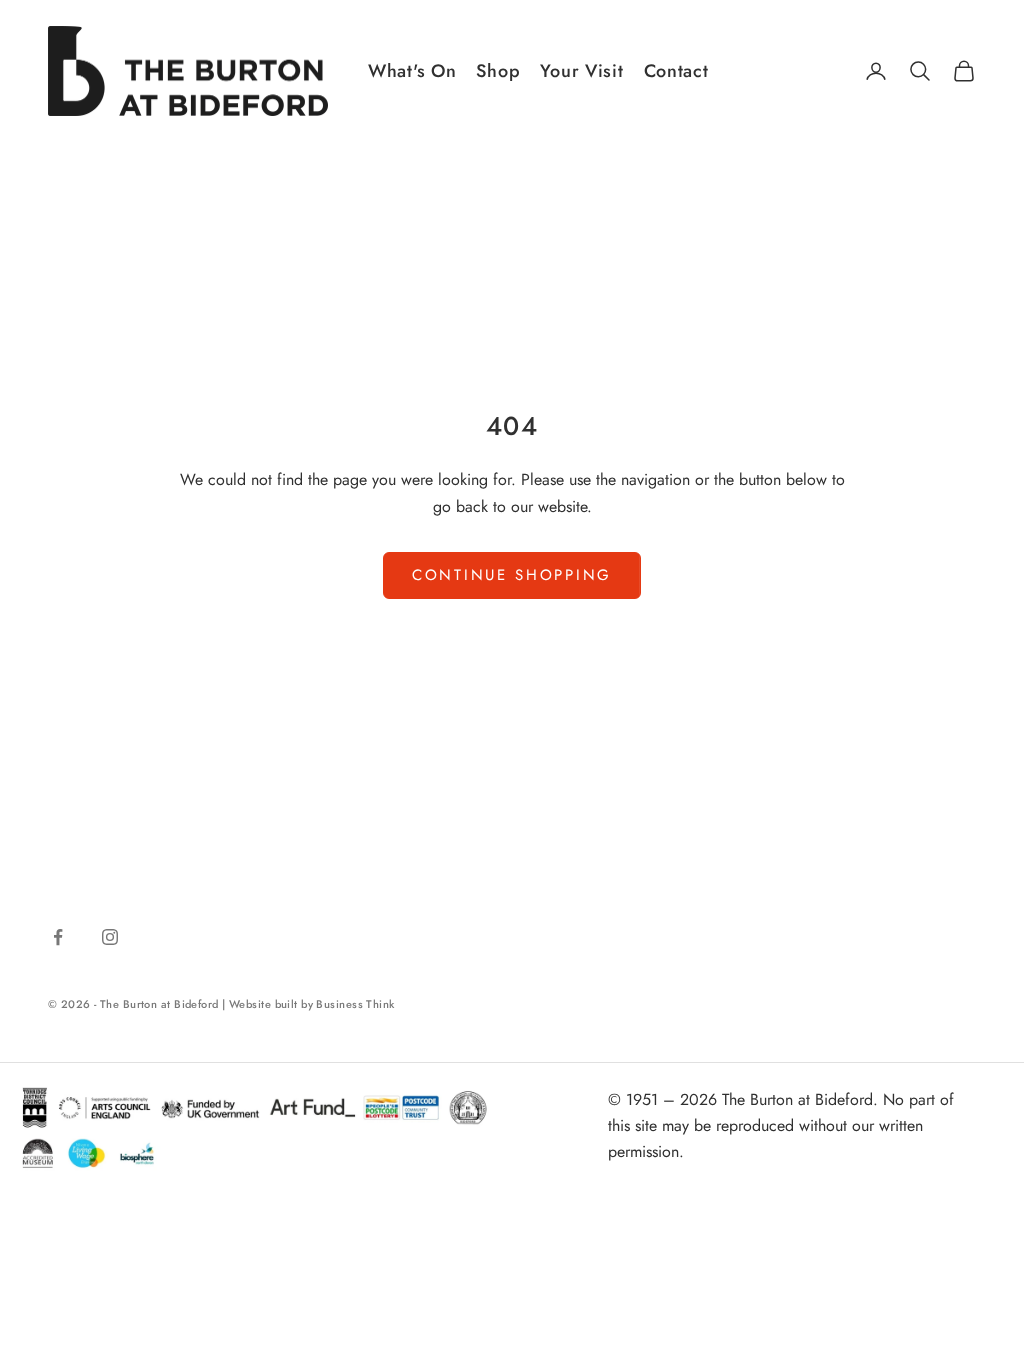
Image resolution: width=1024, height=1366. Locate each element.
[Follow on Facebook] (58, 937)
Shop (498, 71)
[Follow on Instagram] (110, 937)
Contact (676, 71)
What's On (412, 71)
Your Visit (581, 71)
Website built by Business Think (312, 1004)
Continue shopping (512, 575)
